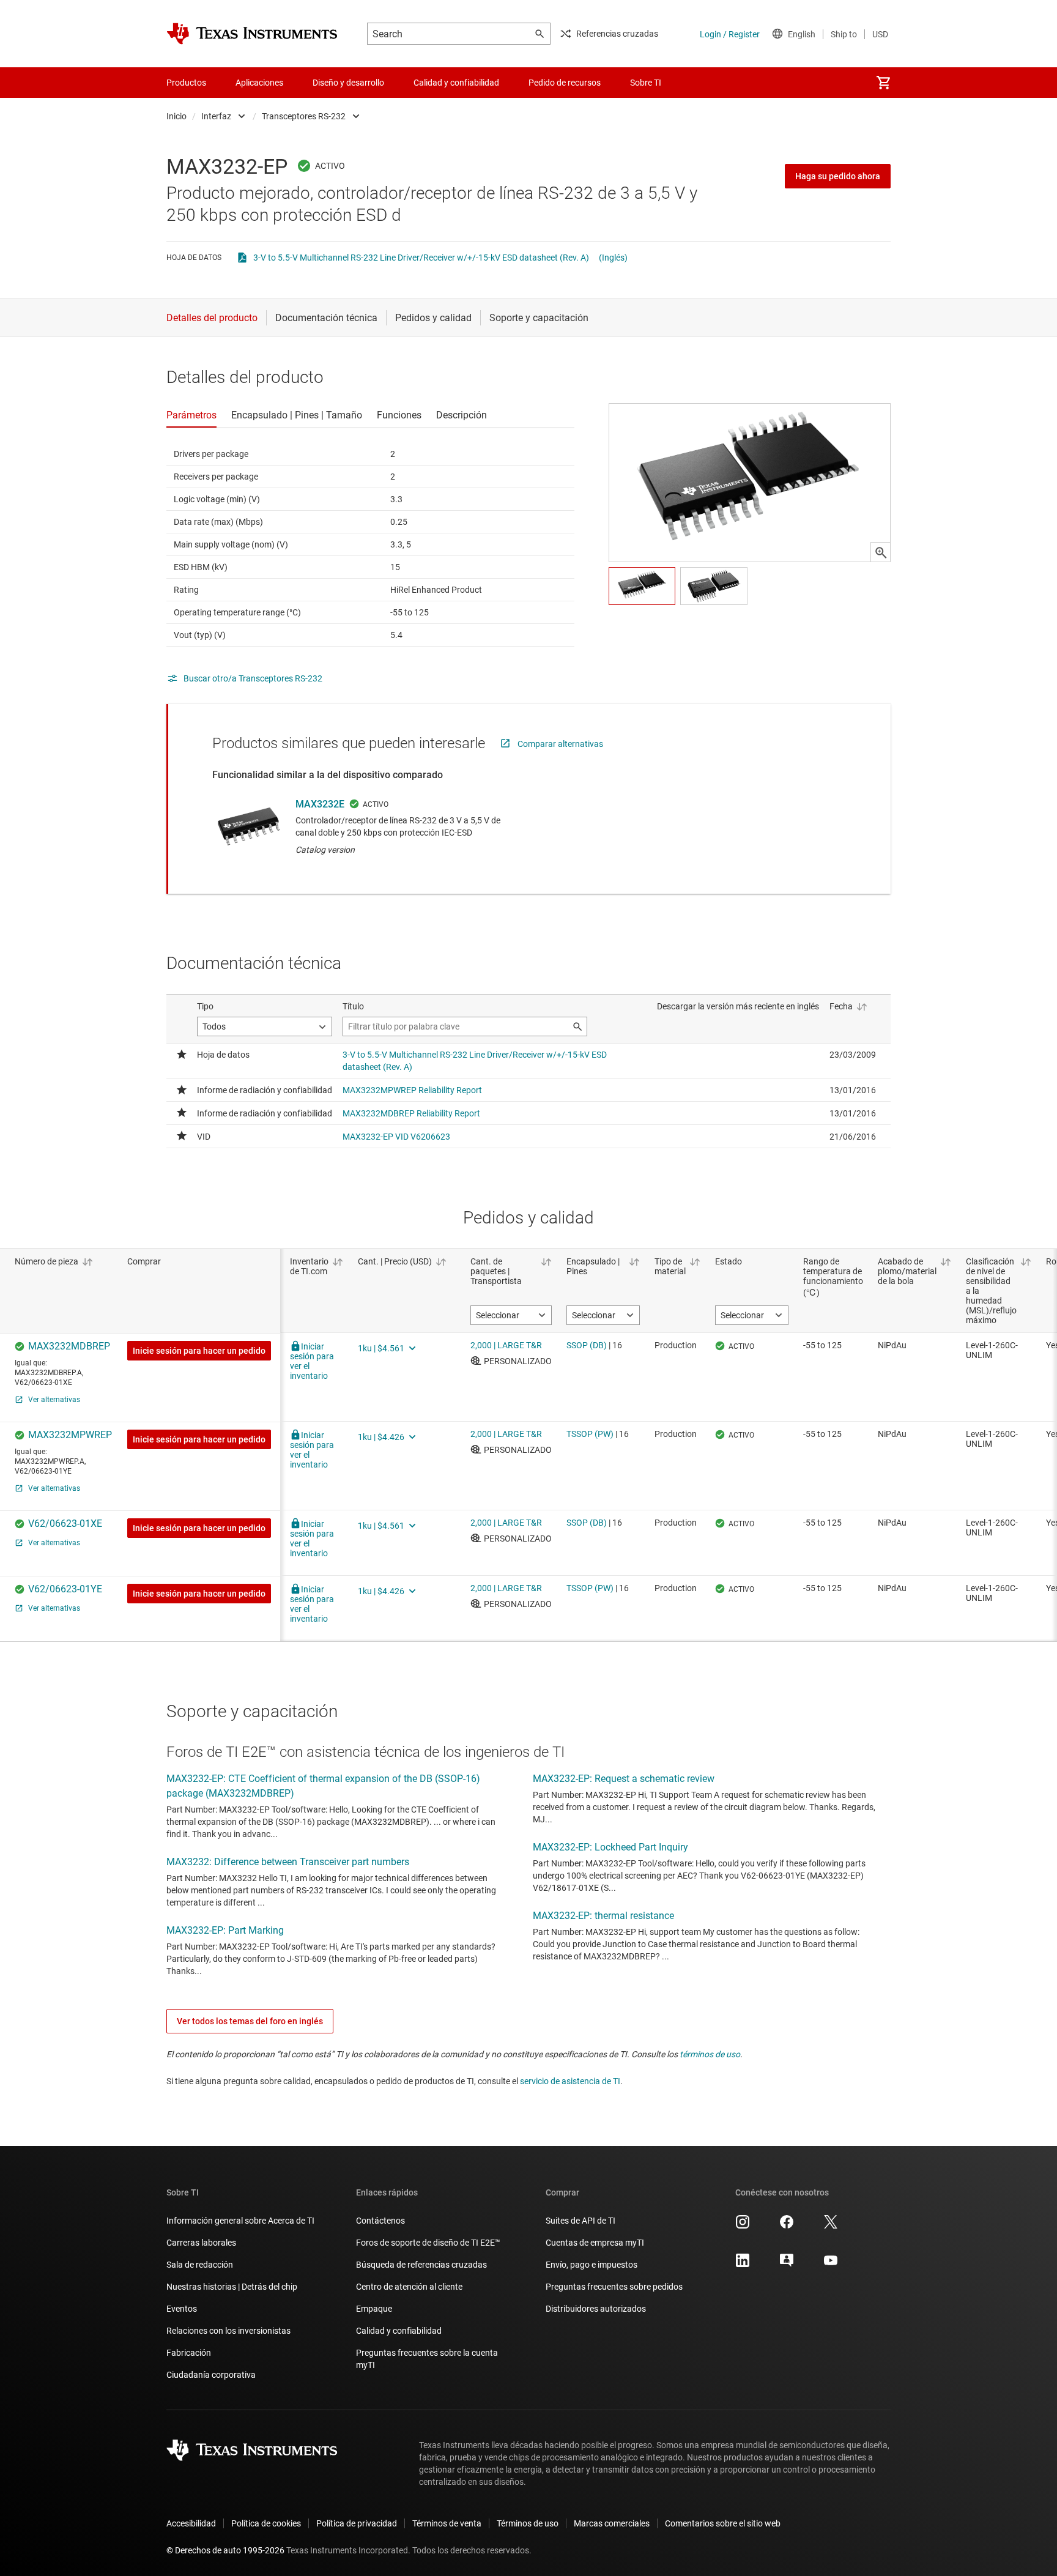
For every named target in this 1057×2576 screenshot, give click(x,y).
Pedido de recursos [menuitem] (565, 83)
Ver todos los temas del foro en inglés (250, 2021)
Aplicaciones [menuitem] (259, 83)
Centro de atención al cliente (409, 2287)
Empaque (374, 2309)
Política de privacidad (357, 2523)
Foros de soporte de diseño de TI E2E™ (428, 2243)
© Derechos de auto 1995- (225, 2550)
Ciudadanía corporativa (211, 2375)
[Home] (252, 34)
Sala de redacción (200, 2265)
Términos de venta (447, 2523)
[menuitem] (883, 83)
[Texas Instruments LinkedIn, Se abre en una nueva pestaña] (743, 2265)
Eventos (182, 2309)
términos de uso (710, 2054)
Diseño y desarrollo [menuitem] (348, 83)
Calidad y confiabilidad (399, 2331)
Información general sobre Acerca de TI (240, 2221)
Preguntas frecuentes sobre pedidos (614, 2287)
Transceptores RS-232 (304, 116)
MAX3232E (320, 804)
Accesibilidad (191, 2523)
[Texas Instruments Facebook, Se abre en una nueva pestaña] (787, 2226)
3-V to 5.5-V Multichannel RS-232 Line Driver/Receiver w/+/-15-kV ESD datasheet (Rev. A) (421, 258)
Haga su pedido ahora (838, 176)
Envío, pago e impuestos (592, 2265)
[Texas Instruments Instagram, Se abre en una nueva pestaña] (743, 2226)
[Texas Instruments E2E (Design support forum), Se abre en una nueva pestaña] (787, 2265)
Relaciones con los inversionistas (228, 2331)
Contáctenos (380, 2221)
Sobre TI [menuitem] (646, 83)
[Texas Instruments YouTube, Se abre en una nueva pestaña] (831, 2265)
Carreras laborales (201, 2243)
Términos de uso (528, 2523)
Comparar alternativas (560, 744)
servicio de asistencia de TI (570, 2081)
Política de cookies (266, 2523)
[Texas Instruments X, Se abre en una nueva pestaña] (831, 2226)
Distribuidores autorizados (596, 2309)
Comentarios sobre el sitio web (723, 2523)
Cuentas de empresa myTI (595, 2243)
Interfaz (216, 116)
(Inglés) (613, 258)
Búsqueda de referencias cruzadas (421, 2265)
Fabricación (189, 2353)
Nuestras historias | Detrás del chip (232, 2287)
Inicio (176, 116)
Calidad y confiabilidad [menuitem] (456, 83)
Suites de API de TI (580, 2221)
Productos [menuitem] (186, 83)
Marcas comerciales (612, 2523)
